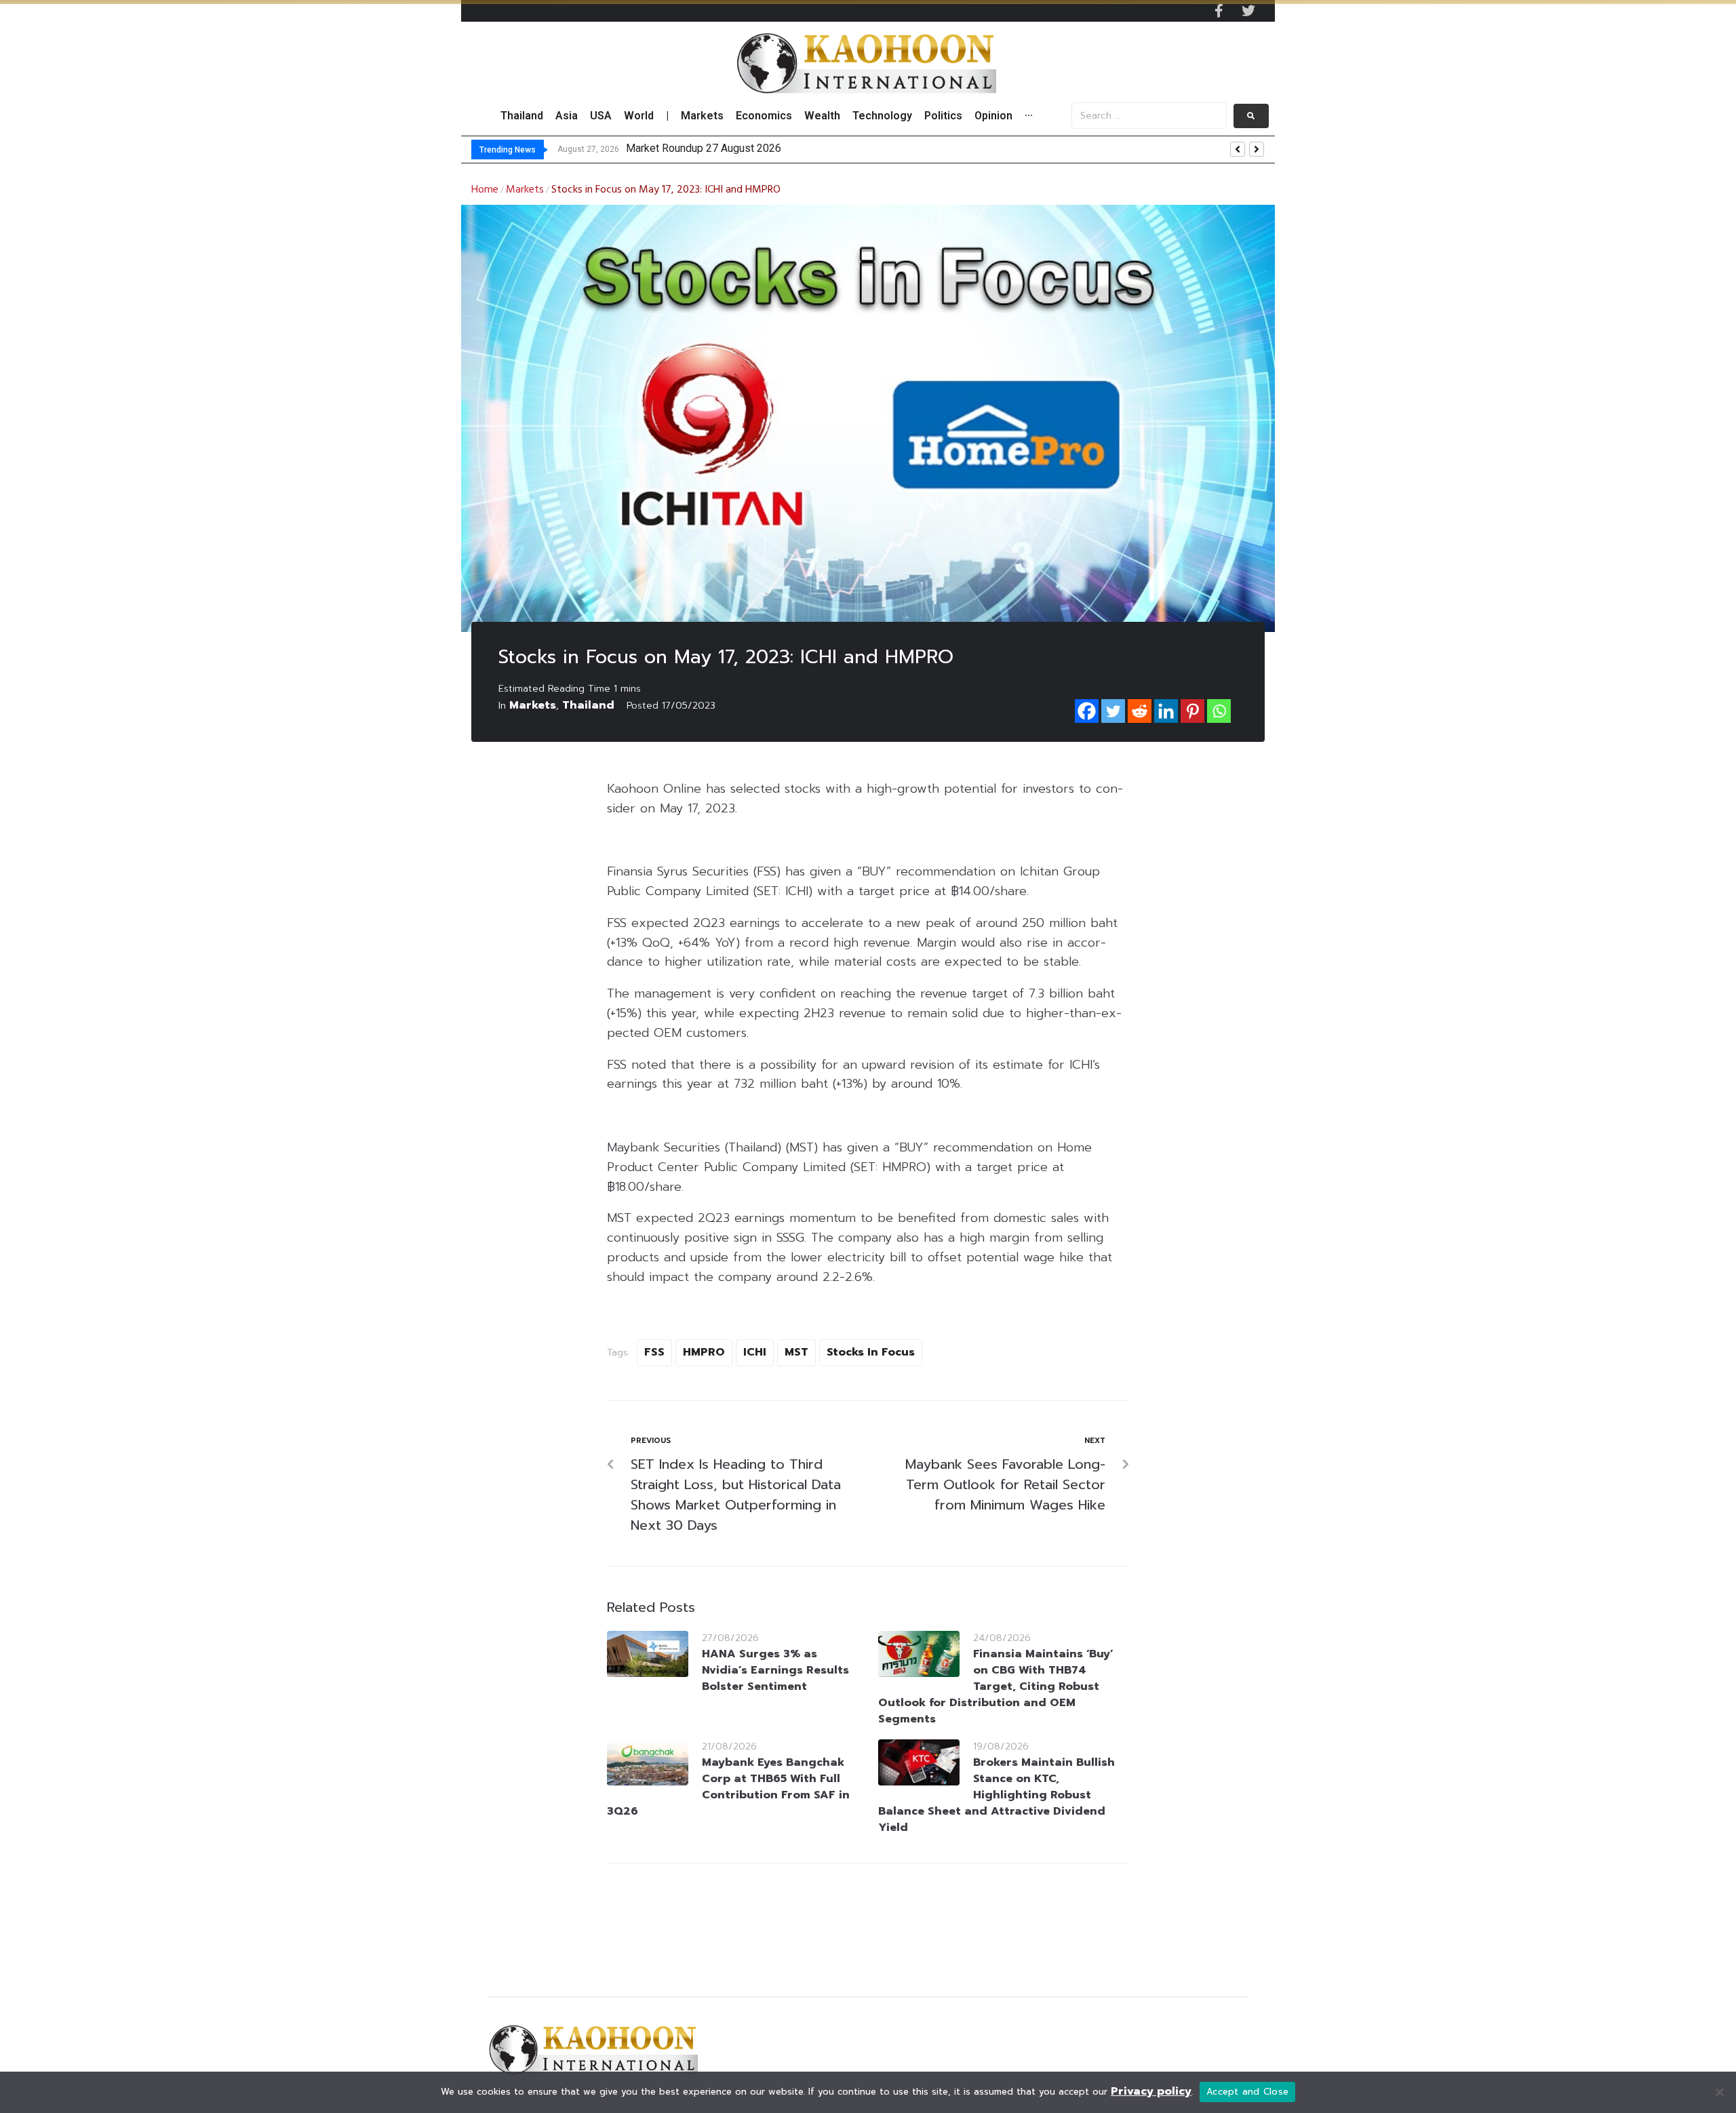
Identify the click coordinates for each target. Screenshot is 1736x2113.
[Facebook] (1087, 711)
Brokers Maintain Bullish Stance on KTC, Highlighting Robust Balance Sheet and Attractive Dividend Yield (997, 1795)
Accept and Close (1247, 2092)
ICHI (755, 1352)
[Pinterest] (1192, 711)
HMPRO (704, 1352)
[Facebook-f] (1219, 11)
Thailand (588, 705)
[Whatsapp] (1219, 711)
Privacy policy (1151, 2091)
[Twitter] (1248, 11)
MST (796, 1352)
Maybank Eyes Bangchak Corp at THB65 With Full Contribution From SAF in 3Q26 (728, 1787)
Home (485, 190)
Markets (525, 190)
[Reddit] (1140, 711)
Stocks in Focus (871, 1352)
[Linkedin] (1166, 711)
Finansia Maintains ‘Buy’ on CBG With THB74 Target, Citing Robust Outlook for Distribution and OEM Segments (996, 1686)
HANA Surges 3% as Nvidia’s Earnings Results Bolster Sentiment (775, 1670)
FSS (654, 1352)
